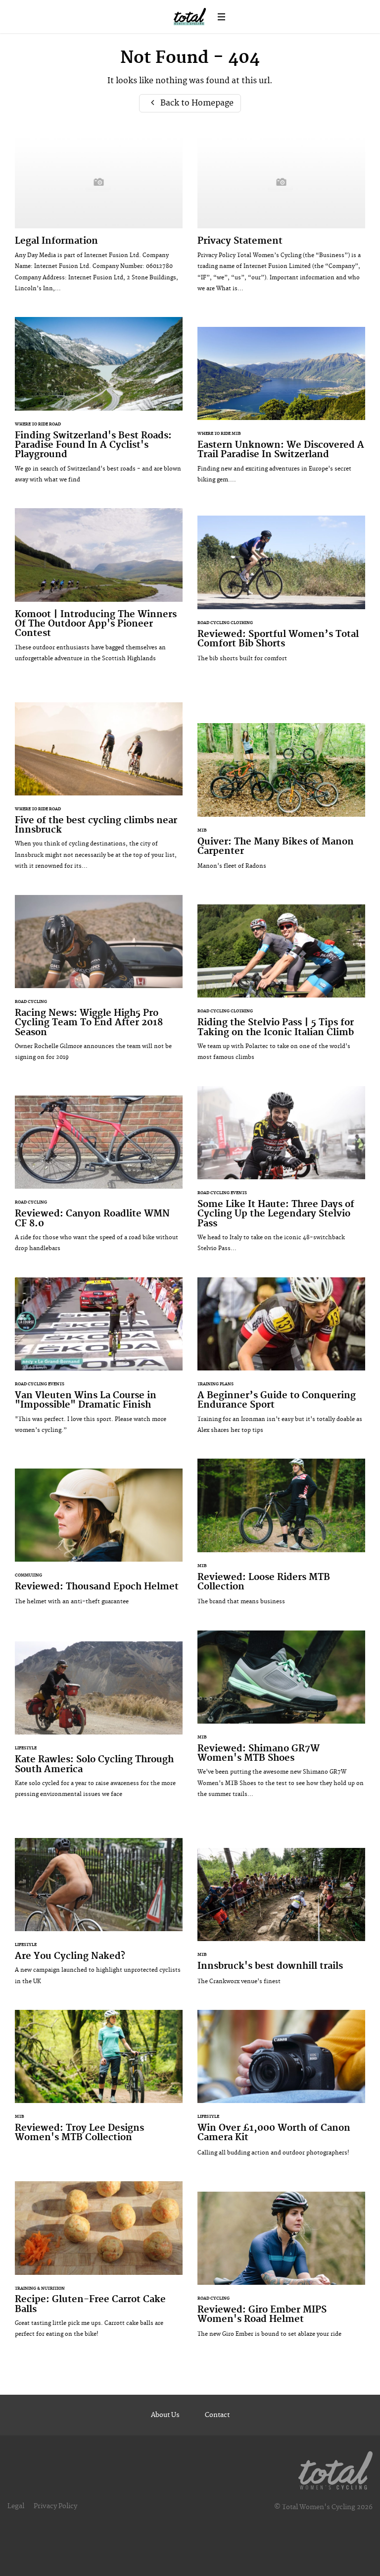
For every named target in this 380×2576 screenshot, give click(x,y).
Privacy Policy (55, 2506)
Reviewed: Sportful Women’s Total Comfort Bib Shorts (281, 594)
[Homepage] (335, 2469)
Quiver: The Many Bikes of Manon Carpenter (281, 801)
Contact (217, 2415)
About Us (165, 2415)
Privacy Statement (281, 219)
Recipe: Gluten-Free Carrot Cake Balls (99, 2265)
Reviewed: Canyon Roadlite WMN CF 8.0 (99, 1179)
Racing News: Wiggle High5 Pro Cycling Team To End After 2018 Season (99, 983)
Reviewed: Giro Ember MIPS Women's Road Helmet (281, 2270)
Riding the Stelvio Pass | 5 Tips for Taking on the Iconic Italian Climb (281, 988)
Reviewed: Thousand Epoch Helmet (99, 1542)
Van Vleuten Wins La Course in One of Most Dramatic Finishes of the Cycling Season (99, 1361)
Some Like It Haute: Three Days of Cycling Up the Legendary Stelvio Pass (281, 1174)
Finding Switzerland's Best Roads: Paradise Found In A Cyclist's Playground (99, 405)
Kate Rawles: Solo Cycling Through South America (99, 1725)
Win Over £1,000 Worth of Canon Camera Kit (281, 2088)
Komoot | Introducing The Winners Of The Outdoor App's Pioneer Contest (99, 590)
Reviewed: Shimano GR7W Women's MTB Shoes (281, 1719)
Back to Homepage (196, 103)
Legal (16, 2506)
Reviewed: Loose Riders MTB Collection (281, 1537)
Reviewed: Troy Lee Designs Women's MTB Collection (99, 2088)
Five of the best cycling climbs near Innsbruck (99, 791)
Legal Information (99, 219)
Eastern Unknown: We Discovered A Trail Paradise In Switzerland (281, 410)
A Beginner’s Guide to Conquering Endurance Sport (281, 1361)
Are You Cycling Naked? (99, 1917)
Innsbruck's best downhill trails (281, 1921)
